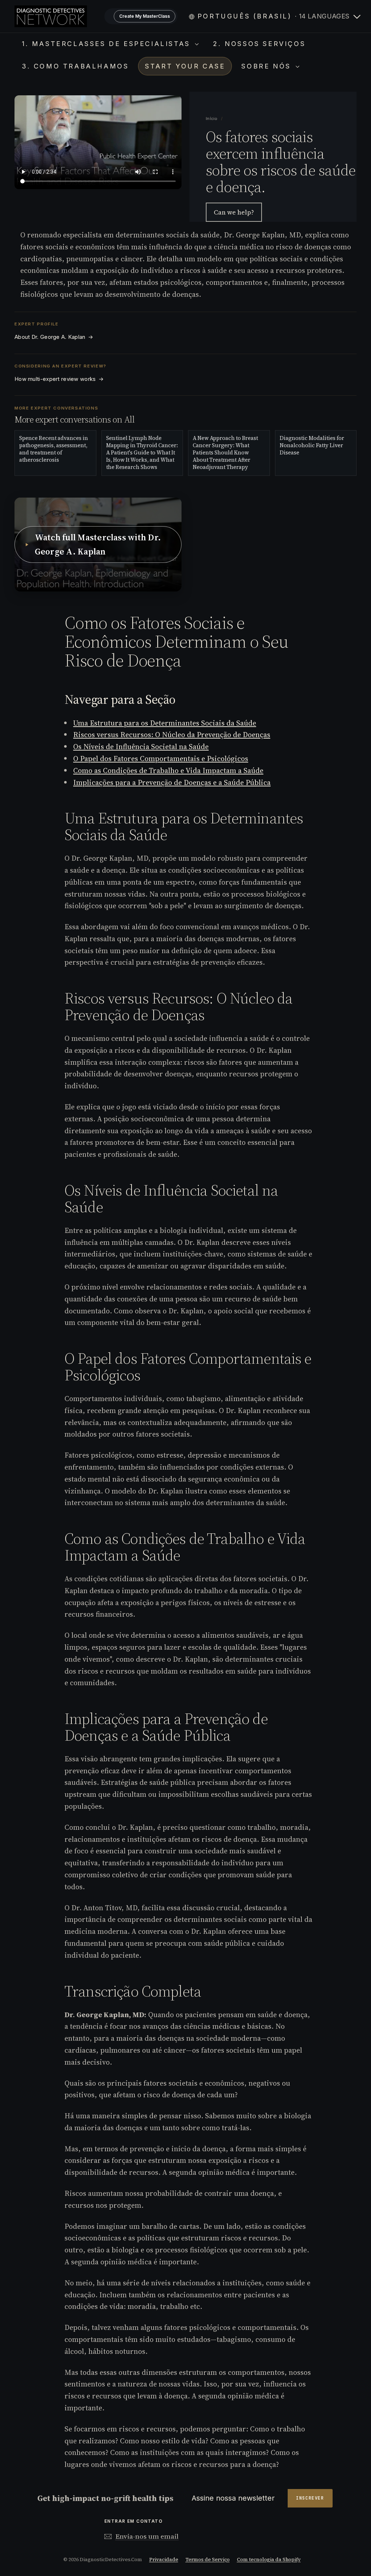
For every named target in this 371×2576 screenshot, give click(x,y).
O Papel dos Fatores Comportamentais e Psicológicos (161, 759)
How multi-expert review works (59, 379)
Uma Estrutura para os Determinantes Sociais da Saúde (165, 723)
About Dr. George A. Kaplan (54, 337)
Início (212, 119)
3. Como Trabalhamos (75, 66)
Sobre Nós (268, 66)
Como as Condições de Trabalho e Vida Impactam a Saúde (168, 770)
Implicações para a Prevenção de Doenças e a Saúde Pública (172, 782)
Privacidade (164, 2560)
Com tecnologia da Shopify (269, 2560)
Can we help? (234, 212)
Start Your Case (185, 66)
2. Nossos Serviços (259, 44)
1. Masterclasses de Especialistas (107, 44)
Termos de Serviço (208, 2560)
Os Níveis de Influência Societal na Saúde (141, 747)
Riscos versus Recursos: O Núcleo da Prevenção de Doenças (172, 735)
